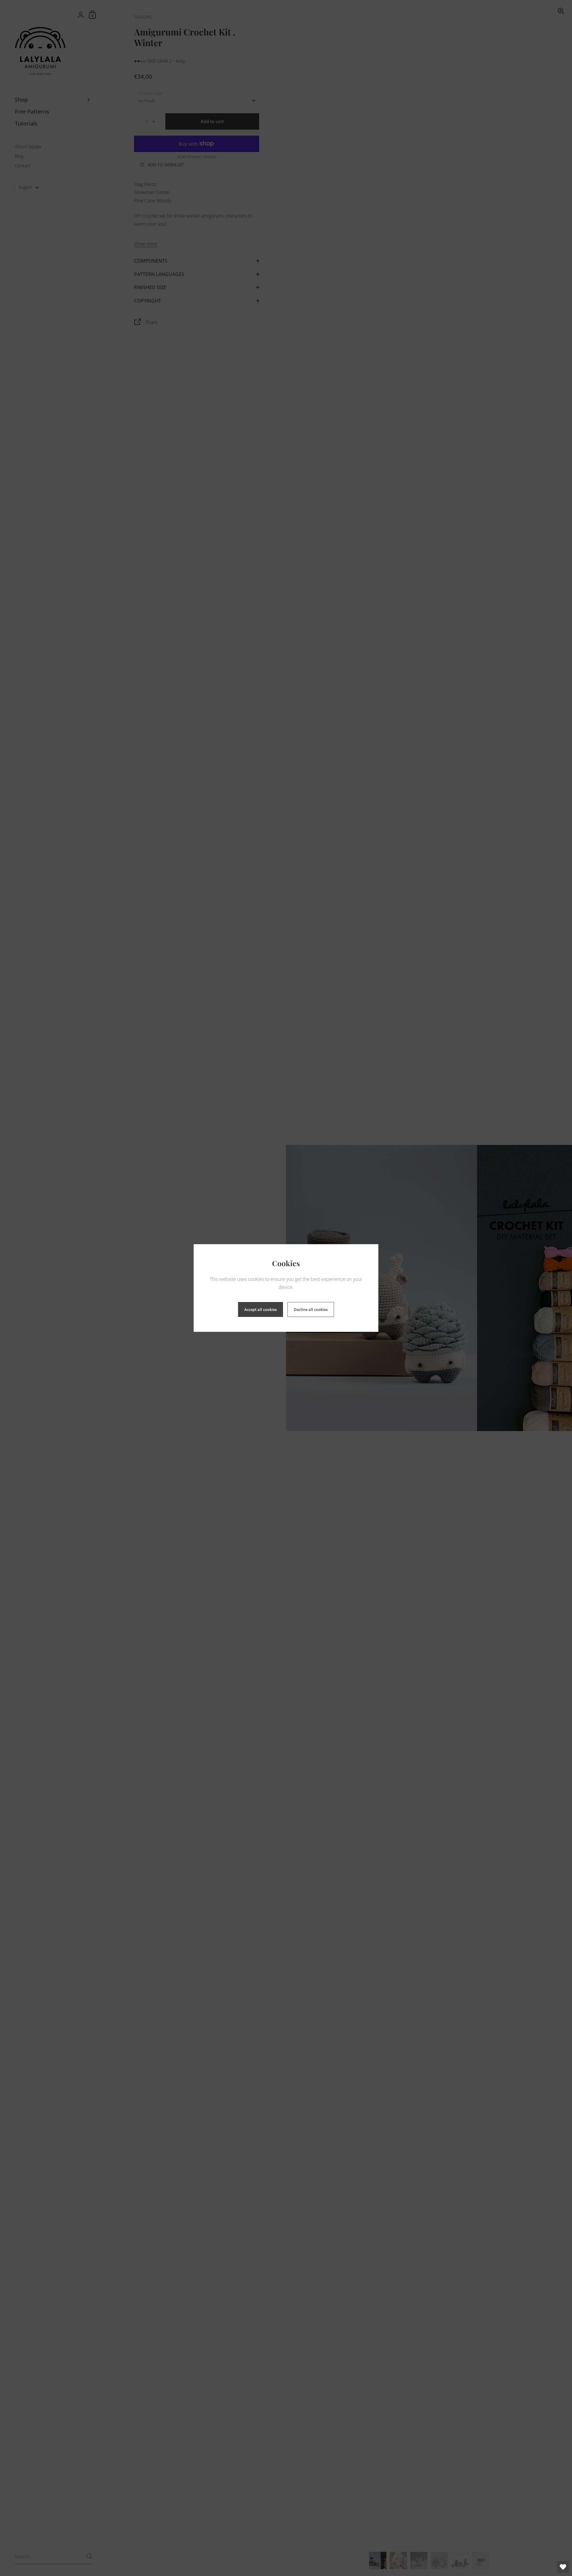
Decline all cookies (311, 1309)
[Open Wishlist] (563, 2567)
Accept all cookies (261, 1309)
